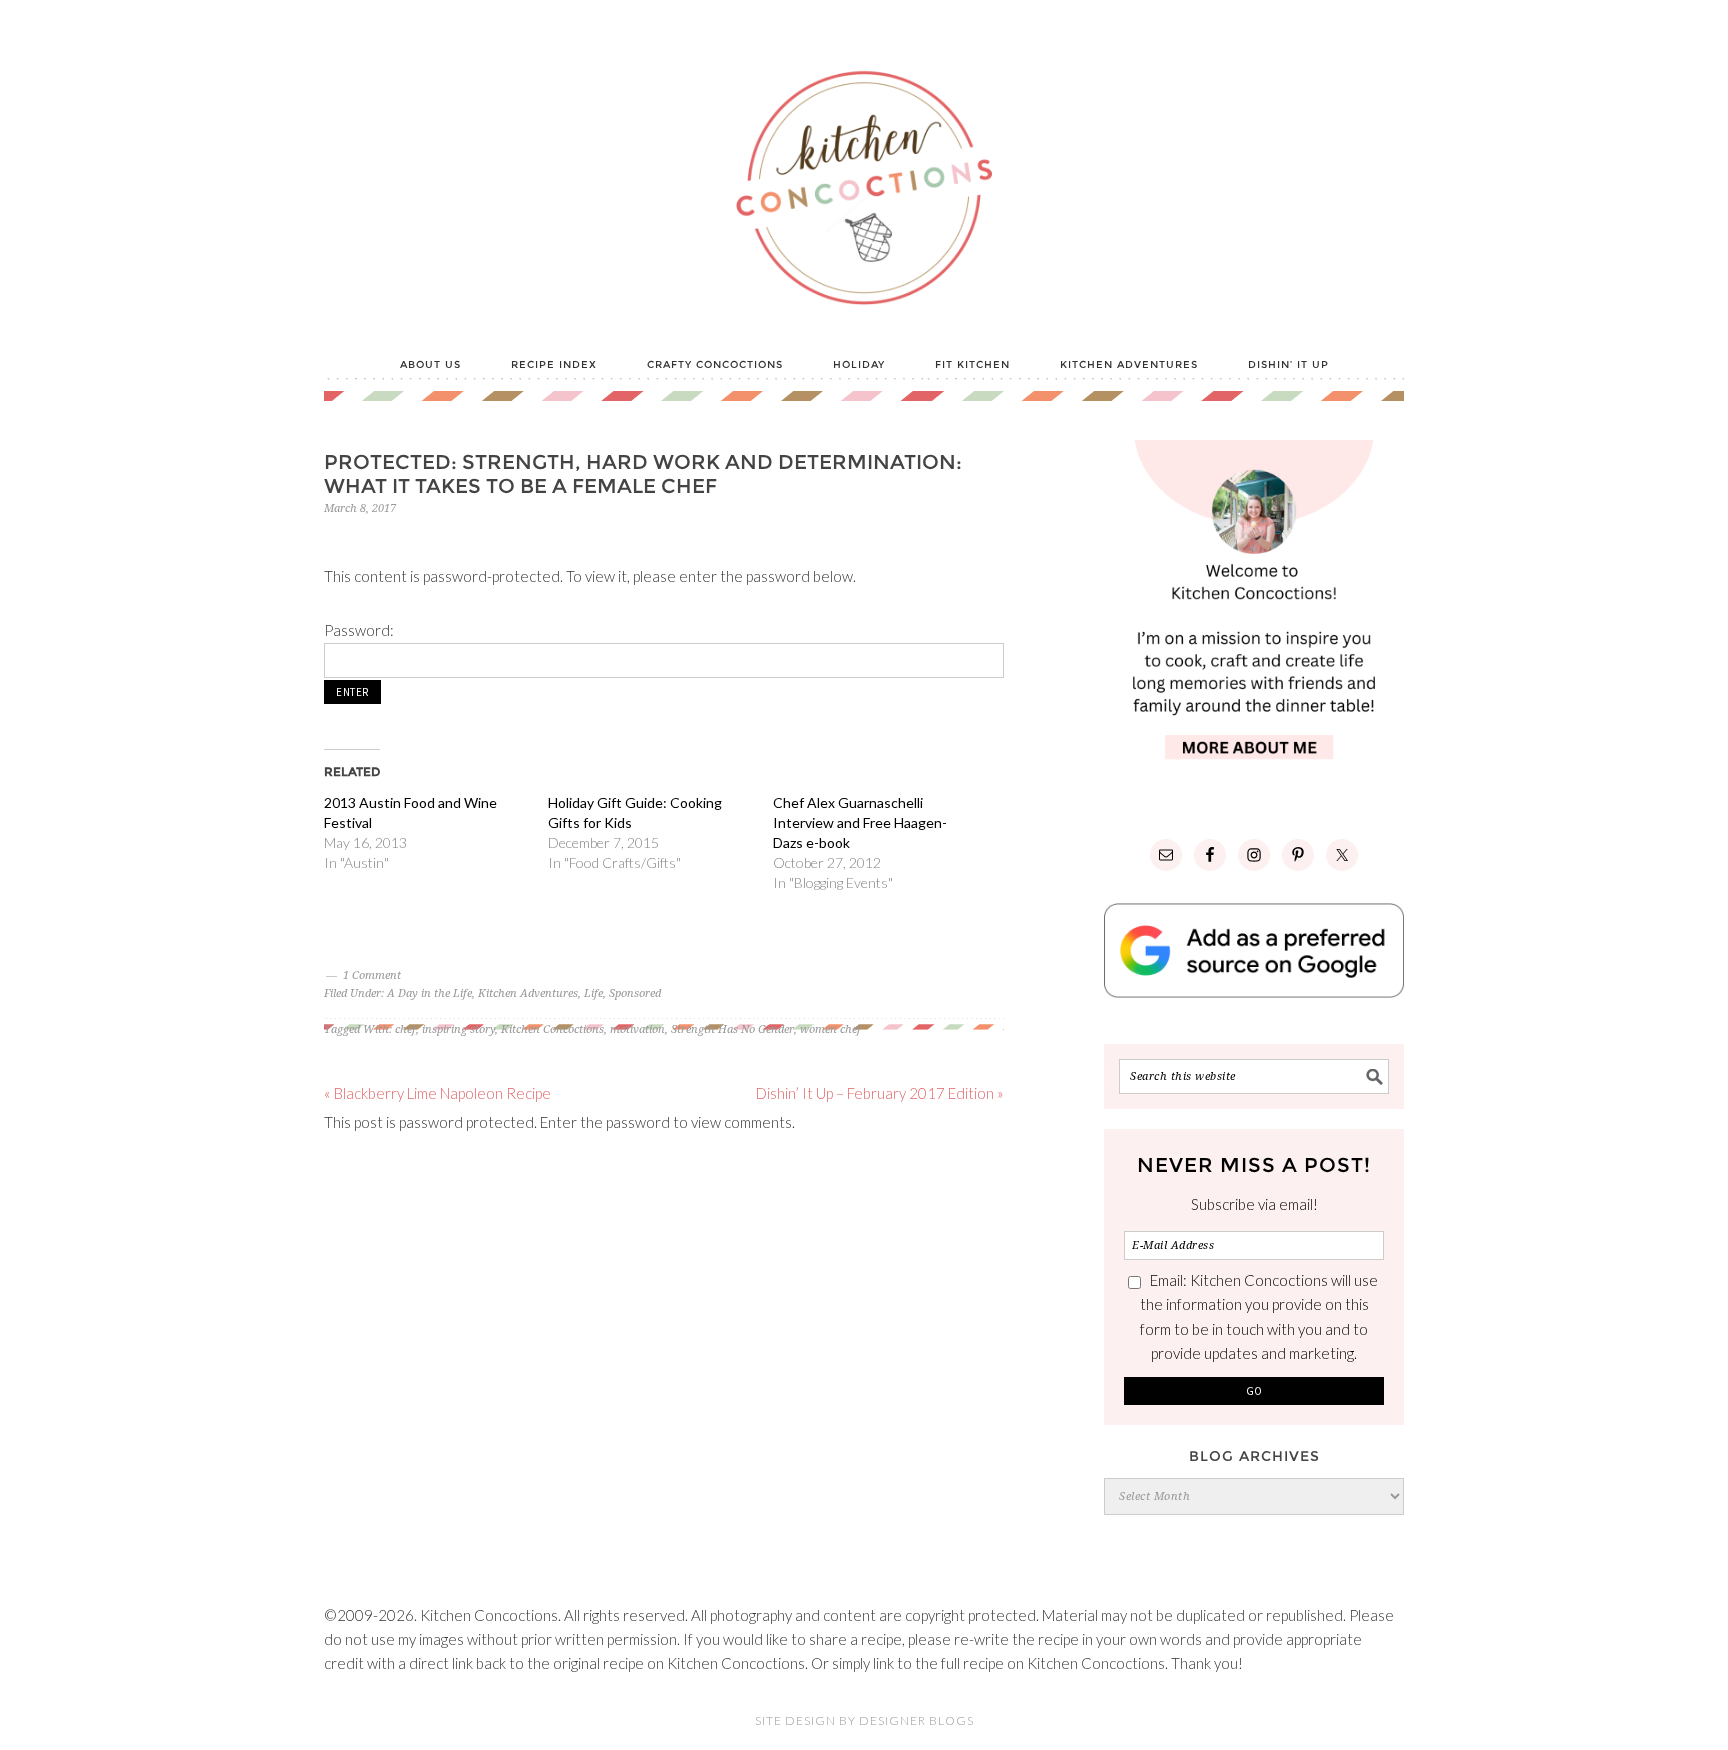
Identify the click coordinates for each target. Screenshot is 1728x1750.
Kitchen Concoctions (552, 1029)
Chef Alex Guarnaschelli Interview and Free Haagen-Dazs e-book (860, 822)
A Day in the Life (429, 993)
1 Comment (372, 975)
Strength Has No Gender (732, 1029)
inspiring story (458, 1029)
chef (405, 1029)
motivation (637, 1029)
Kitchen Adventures (528, 993)
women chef (830, 1029)
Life (593, 993)
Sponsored (635, 993)
